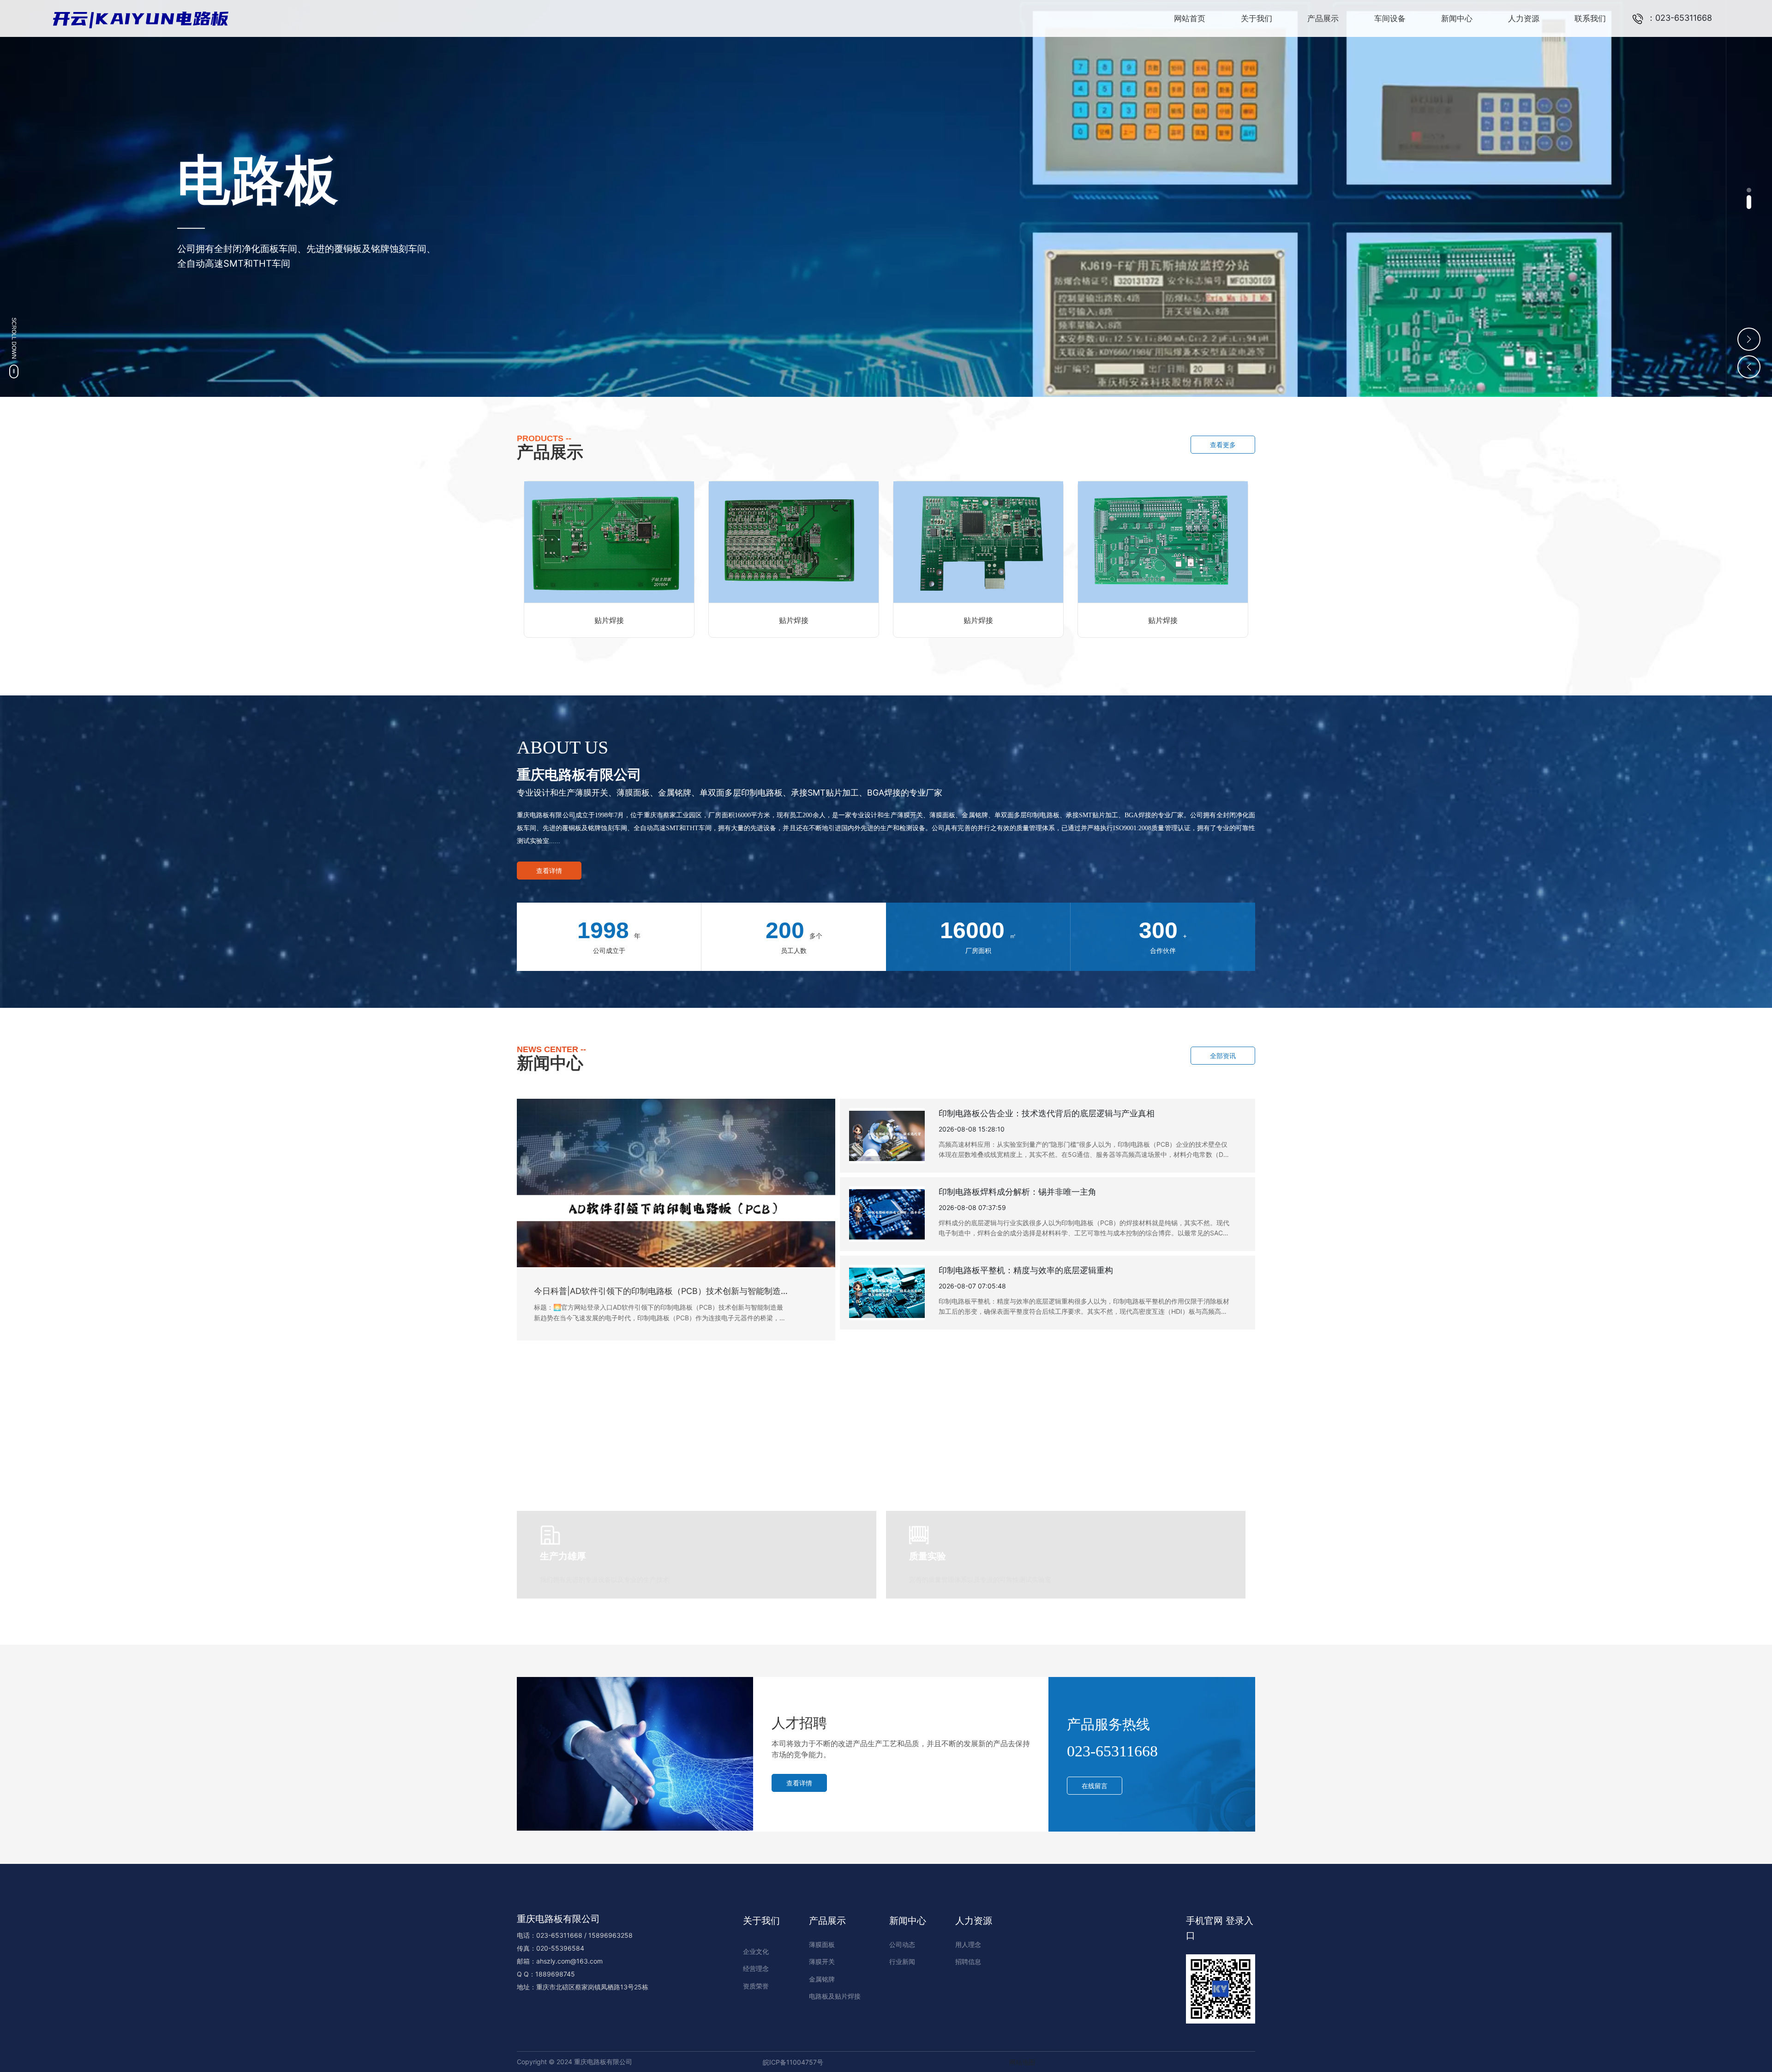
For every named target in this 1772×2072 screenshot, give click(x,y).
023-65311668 (1112, 1751)
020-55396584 (560, 1948)
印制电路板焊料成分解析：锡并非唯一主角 (1018, 1192)
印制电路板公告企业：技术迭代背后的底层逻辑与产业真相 (1047, 1113)
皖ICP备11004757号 (793, 2062)
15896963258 (611, 1935)
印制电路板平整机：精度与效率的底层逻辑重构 (1026, 1270)
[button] (1749, 195)
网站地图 (1022, 2062)
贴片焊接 (609, 620)
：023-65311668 (1678, 18)
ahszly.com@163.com (569, 1961)
